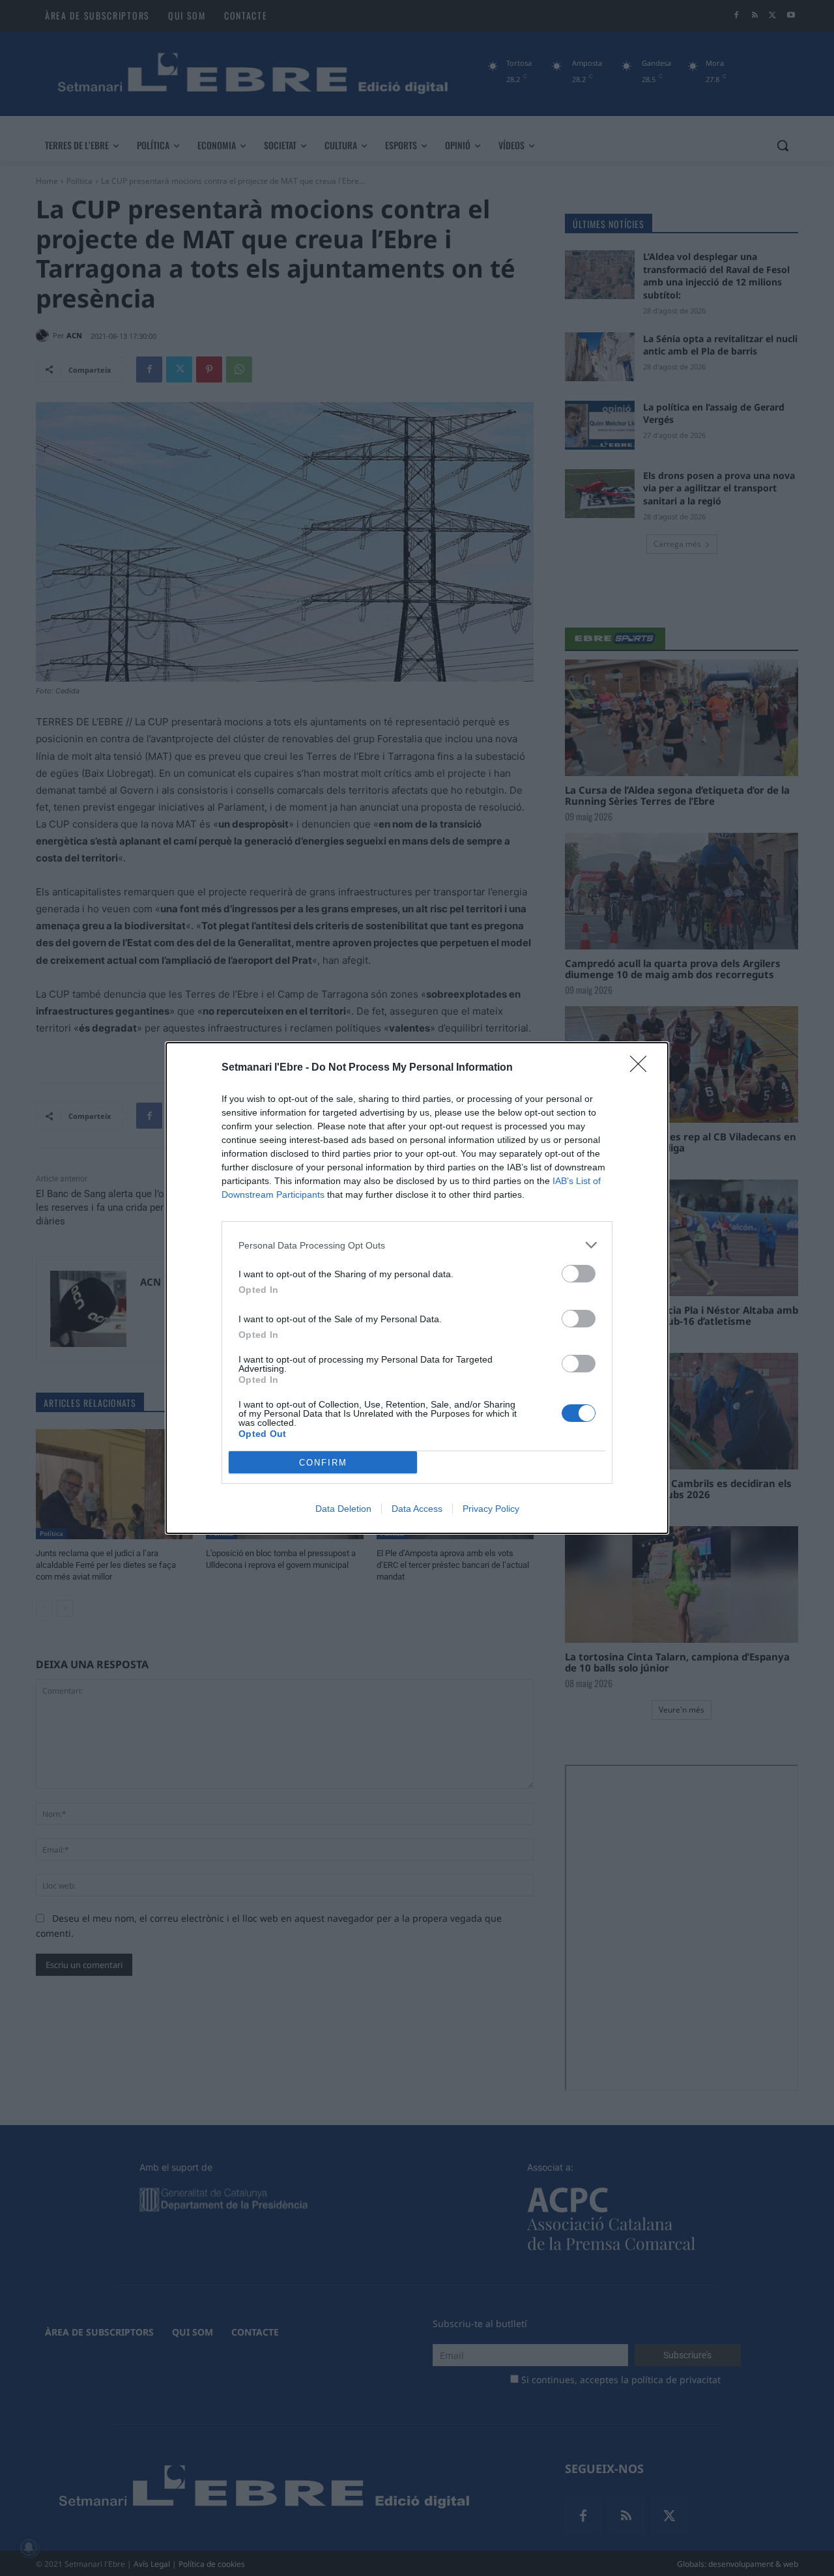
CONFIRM (323, 1463)
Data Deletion (343, 1509)
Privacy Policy (491, 1509)
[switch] (579, 1274)
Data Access (417, 1509)
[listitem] (417, 1245)
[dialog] (417, 1288)
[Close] (642, 1068)
